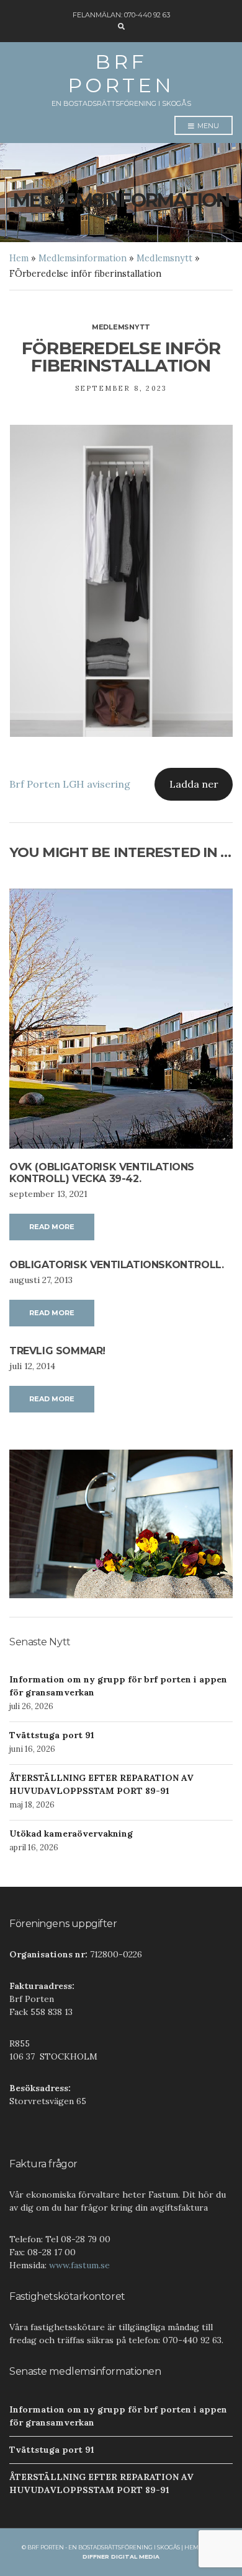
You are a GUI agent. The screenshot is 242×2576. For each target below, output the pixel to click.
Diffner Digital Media (121, 2556)
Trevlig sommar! (57, 1351)
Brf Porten (121, 73)
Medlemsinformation (83, 258)
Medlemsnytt (164, 258)
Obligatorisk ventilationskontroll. (116, 1265)
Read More (52, 1227)
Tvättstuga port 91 (52, 1735)
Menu (207, 126)
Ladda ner (194, 784)
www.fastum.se (79, 2265)
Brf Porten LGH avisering (70, 784)
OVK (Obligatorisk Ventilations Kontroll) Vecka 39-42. (102, 1173)
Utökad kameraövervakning (71, 1834)
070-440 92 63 (147, 15)
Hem (19, 258)
